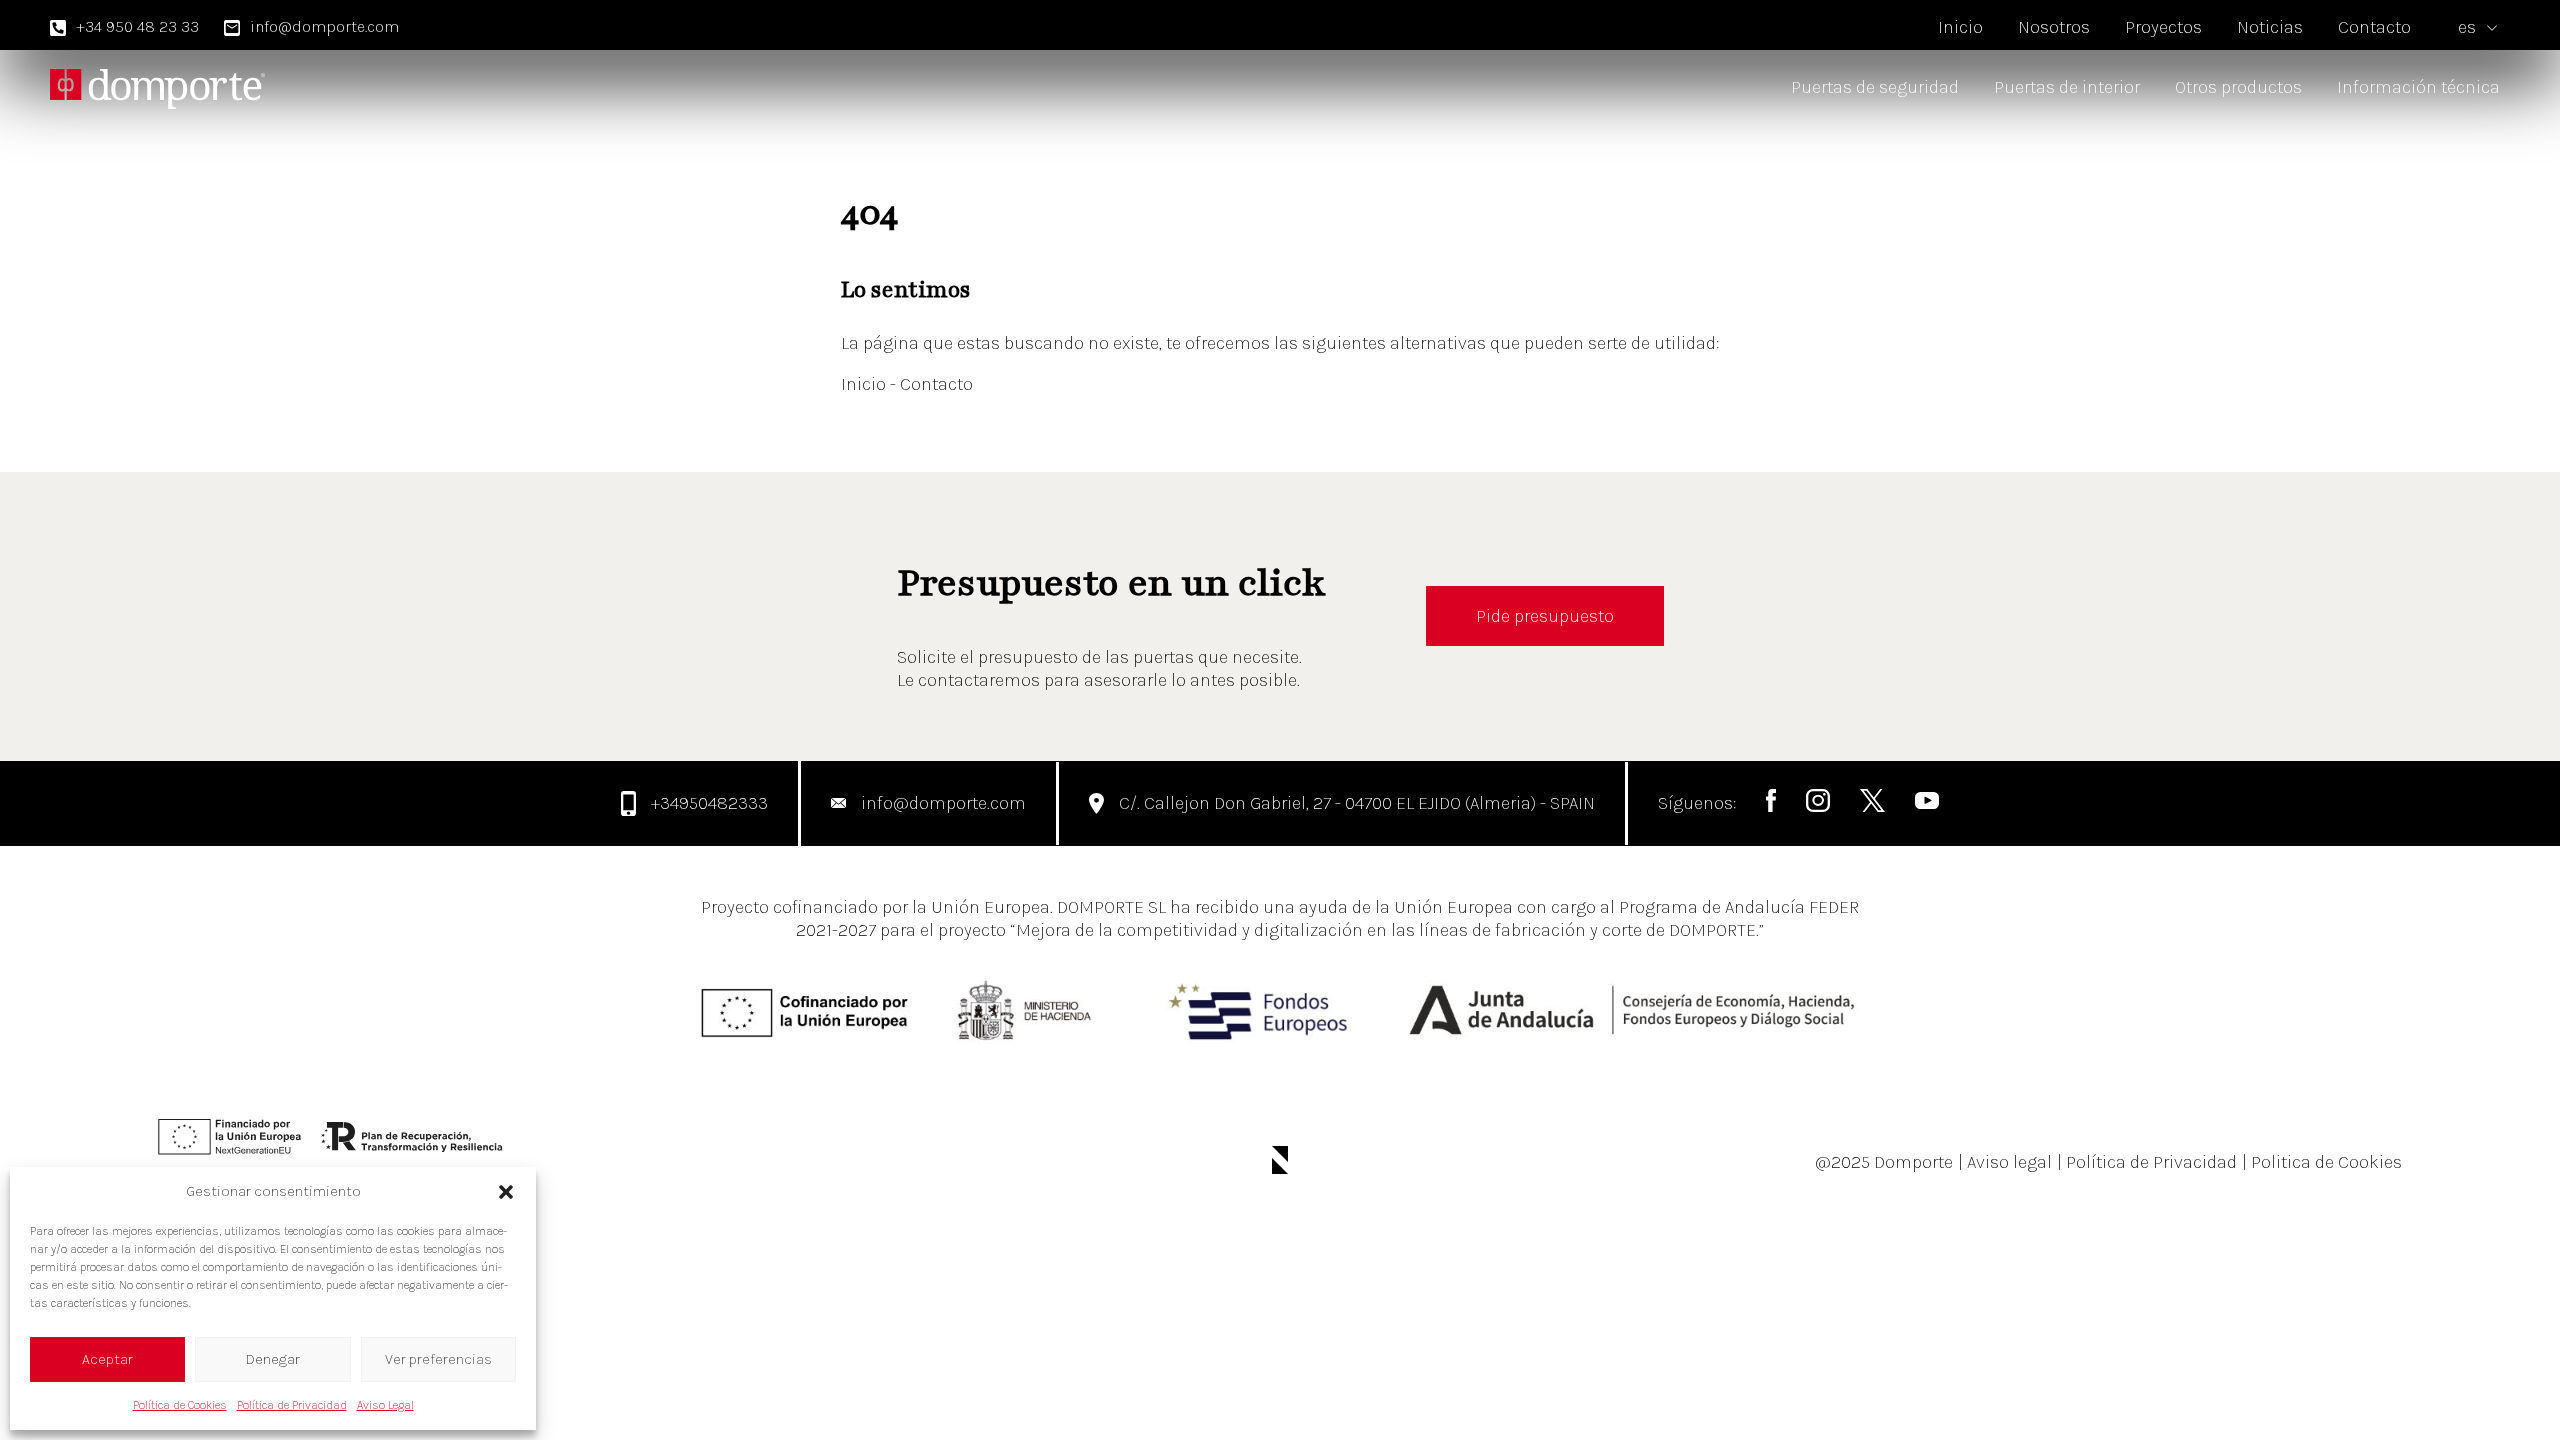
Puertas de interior (2067, 87)
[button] (506, 1192)
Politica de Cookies (2322, 1162)
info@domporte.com (324, 26)
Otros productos (2238, 87)
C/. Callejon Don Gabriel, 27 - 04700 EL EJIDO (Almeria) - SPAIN (1357, 803)
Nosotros (2054, 27)
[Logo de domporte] (157, 88)
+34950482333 (709, 803)
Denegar (273, 1359)
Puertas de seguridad (1875, 87)
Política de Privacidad (292, 1405)
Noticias (2270, 27)
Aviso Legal (385, 1405)
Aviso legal (2005, 1162)
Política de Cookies (180, 1405)
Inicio (1960, 27)
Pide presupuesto (1545, 616)
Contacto (2374, 27)
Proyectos (2163, 27)
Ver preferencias (438, 1359)
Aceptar (107, 1359)
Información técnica (2418, 87)
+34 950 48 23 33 (137, 26)
